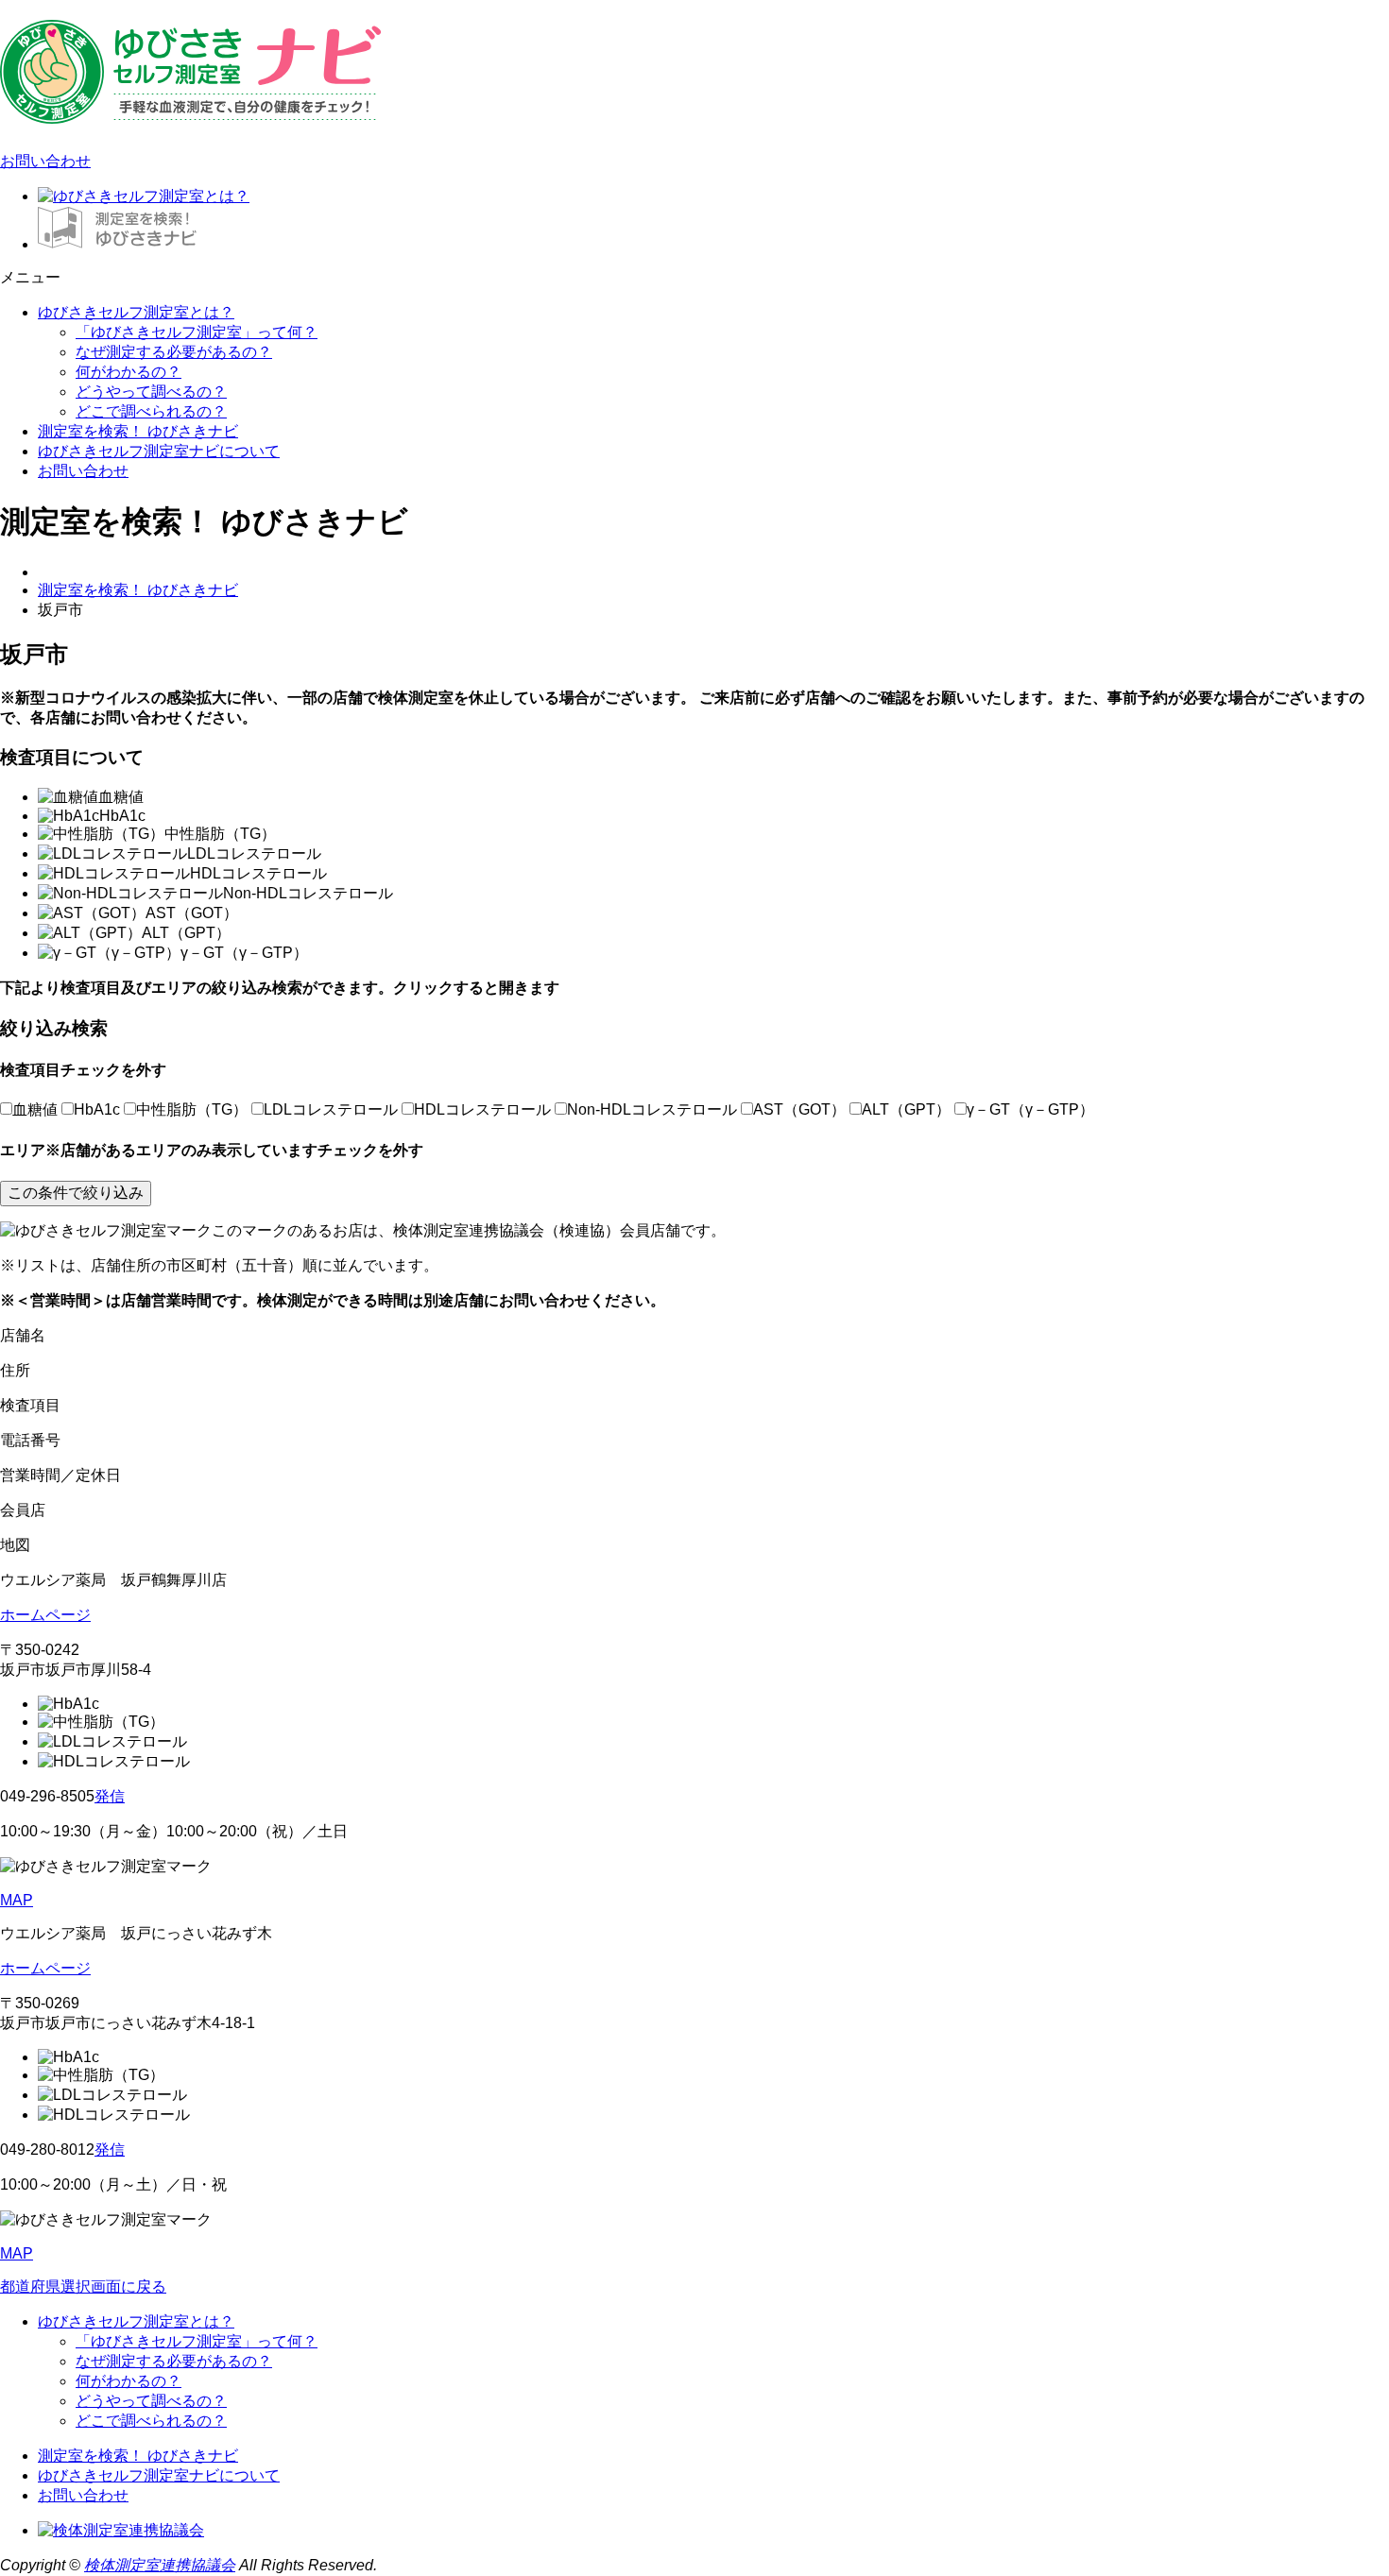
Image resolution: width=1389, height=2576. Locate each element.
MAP (17, 1900)
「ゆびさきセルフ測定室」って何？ (197, 332)
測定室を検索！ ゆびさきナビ (138, 431)
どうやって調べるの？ (151, 392)
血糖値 (35, 1109)
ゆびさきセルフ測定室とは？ (136, 312)
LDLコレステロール (331, 1109)
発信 (110, 1796)
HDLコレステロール (482, 1109)
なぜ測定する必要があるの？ (174, 352)
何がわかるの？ (129, 372)
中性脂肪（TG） (192, 1109)
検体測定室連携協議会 (160, 2565)
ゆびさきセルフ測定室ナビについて (159, 451)
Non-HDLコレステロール (652, 1109)
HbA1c (97, 1109)
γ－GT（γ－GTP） (1030, 1109)
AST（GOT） (799, 1109)
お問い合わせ (45, 161)
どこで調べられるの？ (151, 411)
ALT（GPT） (906, 1109)
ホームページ (45, 1615)
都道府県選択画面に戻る (83, 2286)
